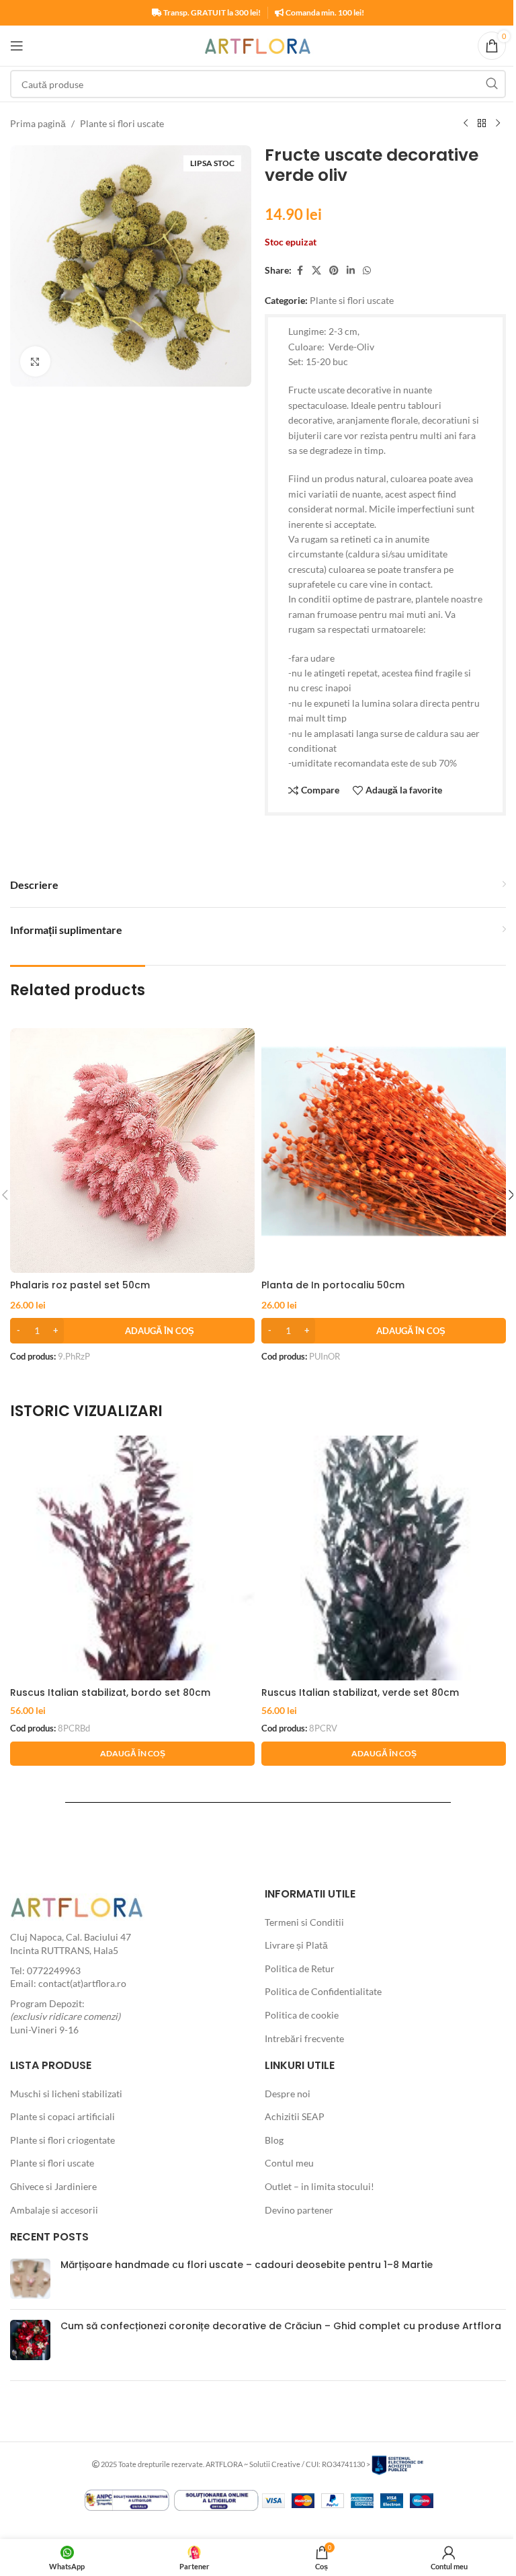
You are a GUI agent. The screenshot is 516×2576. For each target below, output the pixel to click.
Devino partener (299, 2210)
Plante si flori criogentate (62, 2140)
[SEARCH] (492, 84)
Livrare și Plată (296, 1945)
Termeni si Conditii (304, 1922)
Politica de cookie (302, 2015)
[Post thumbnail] (30, 2279)
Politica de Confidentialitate (323, 1991)
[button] (132, 1331)
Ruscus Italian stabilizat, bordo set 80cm (110, 1692)
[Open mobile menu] (17, 46)
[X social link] (316, 271)
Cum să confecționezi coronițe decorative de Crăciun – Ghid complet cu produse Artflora (281, 2326)
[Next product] (498, 124)
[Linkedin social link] (351, 271)
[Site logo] (258, 45)
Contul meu (289, 2163)
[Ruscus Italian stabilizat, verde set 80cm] (384, 1558)
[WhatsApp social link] (367, 271)
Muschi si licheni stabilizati (66, 2094)
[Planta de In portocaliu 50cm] (384, 1150)
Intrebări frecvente (304, 2038)
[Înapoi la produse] (482, 124)
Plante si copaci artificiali (62, 2116)
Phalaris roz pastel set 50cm (80, 1285)
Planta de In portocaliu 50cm (333, 1285)
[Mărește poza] (35, 361)
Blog (274, 2140)
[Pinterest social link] (334, 271)
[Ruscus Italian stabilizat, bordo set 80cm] (132, 1558)
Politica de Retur (300, 1968)
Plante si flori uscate (122, 123)
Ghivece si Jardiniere (53, 2186)
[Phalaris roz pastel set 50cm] (132, 1150)
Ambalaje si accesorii (54, 2210)
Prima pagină (38, 123)
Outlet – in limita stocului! (319, 2186)
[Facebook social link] (300, 271)
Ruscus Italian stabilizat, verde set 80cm (360, 1692)
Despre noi (288, 2094)
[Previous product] (466, 124)
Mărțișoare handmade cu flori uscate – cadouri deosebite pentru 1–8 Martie (247, 2265)
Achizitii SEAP (295, 2116)
